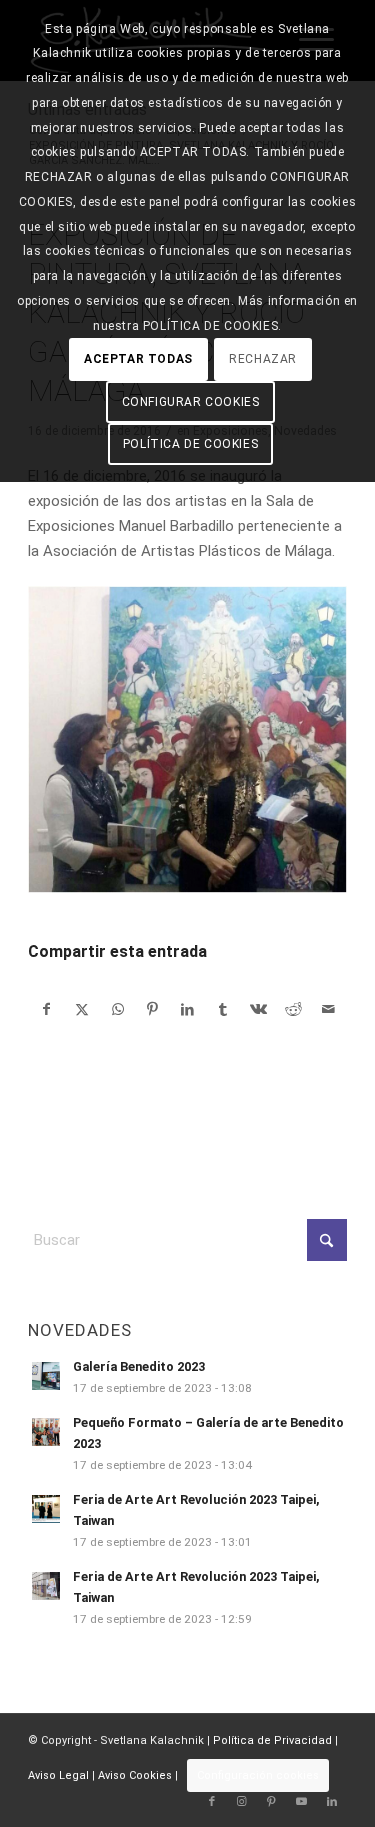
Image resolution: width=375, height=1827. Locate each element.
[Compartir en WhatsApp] (118, 1009)
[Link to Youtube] (302, 1802)
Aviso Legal (58, 1775)
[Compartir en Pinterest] (153, 1009)
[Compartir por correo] (329, 1009)
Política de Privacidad (272, 1740)
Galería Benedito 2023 (139, 1366)
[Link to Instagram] (242, 1802)
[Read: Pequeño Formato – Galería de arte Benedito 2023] (46, 1432)
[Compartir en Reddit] (293, 1009)
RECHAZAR (263, 359)
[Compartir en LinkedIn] (188, 1009)
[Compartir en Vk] (258, 1009)
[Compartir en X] (82, 1009)
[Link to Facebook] (212, 1802)
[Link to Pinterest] (272, 1802)
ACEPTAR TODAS (138, 359)
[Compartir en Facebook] (46, 1009)
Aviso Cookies (135, 1775)
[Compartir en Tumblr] (223, 1009)
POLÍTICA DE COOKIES (190, 444)
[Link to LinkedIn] (332, 1802)
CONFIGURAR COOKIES (191, 402)
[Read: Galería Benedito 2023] (46, 1376)
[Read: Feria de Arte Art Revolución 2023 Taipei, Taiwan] (46, 1509)
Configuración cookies (258, 1775)
